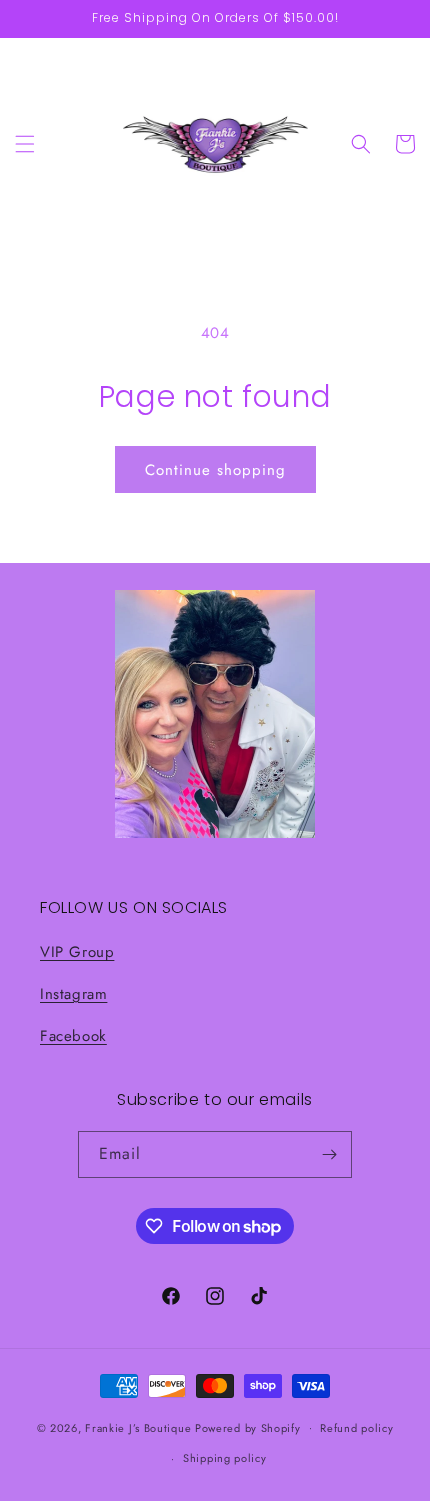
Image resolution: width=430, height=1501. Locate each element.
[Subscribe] (329, 1154)
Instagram (73, 994)
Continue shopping (215, 470)
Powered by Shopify (248, 1427)
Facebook (73, 1036)
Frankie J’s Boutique (138, 1427)
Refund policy (356, 1428)
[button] (25, 144)
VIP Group (77, 952)
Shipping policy (225, 1458)
